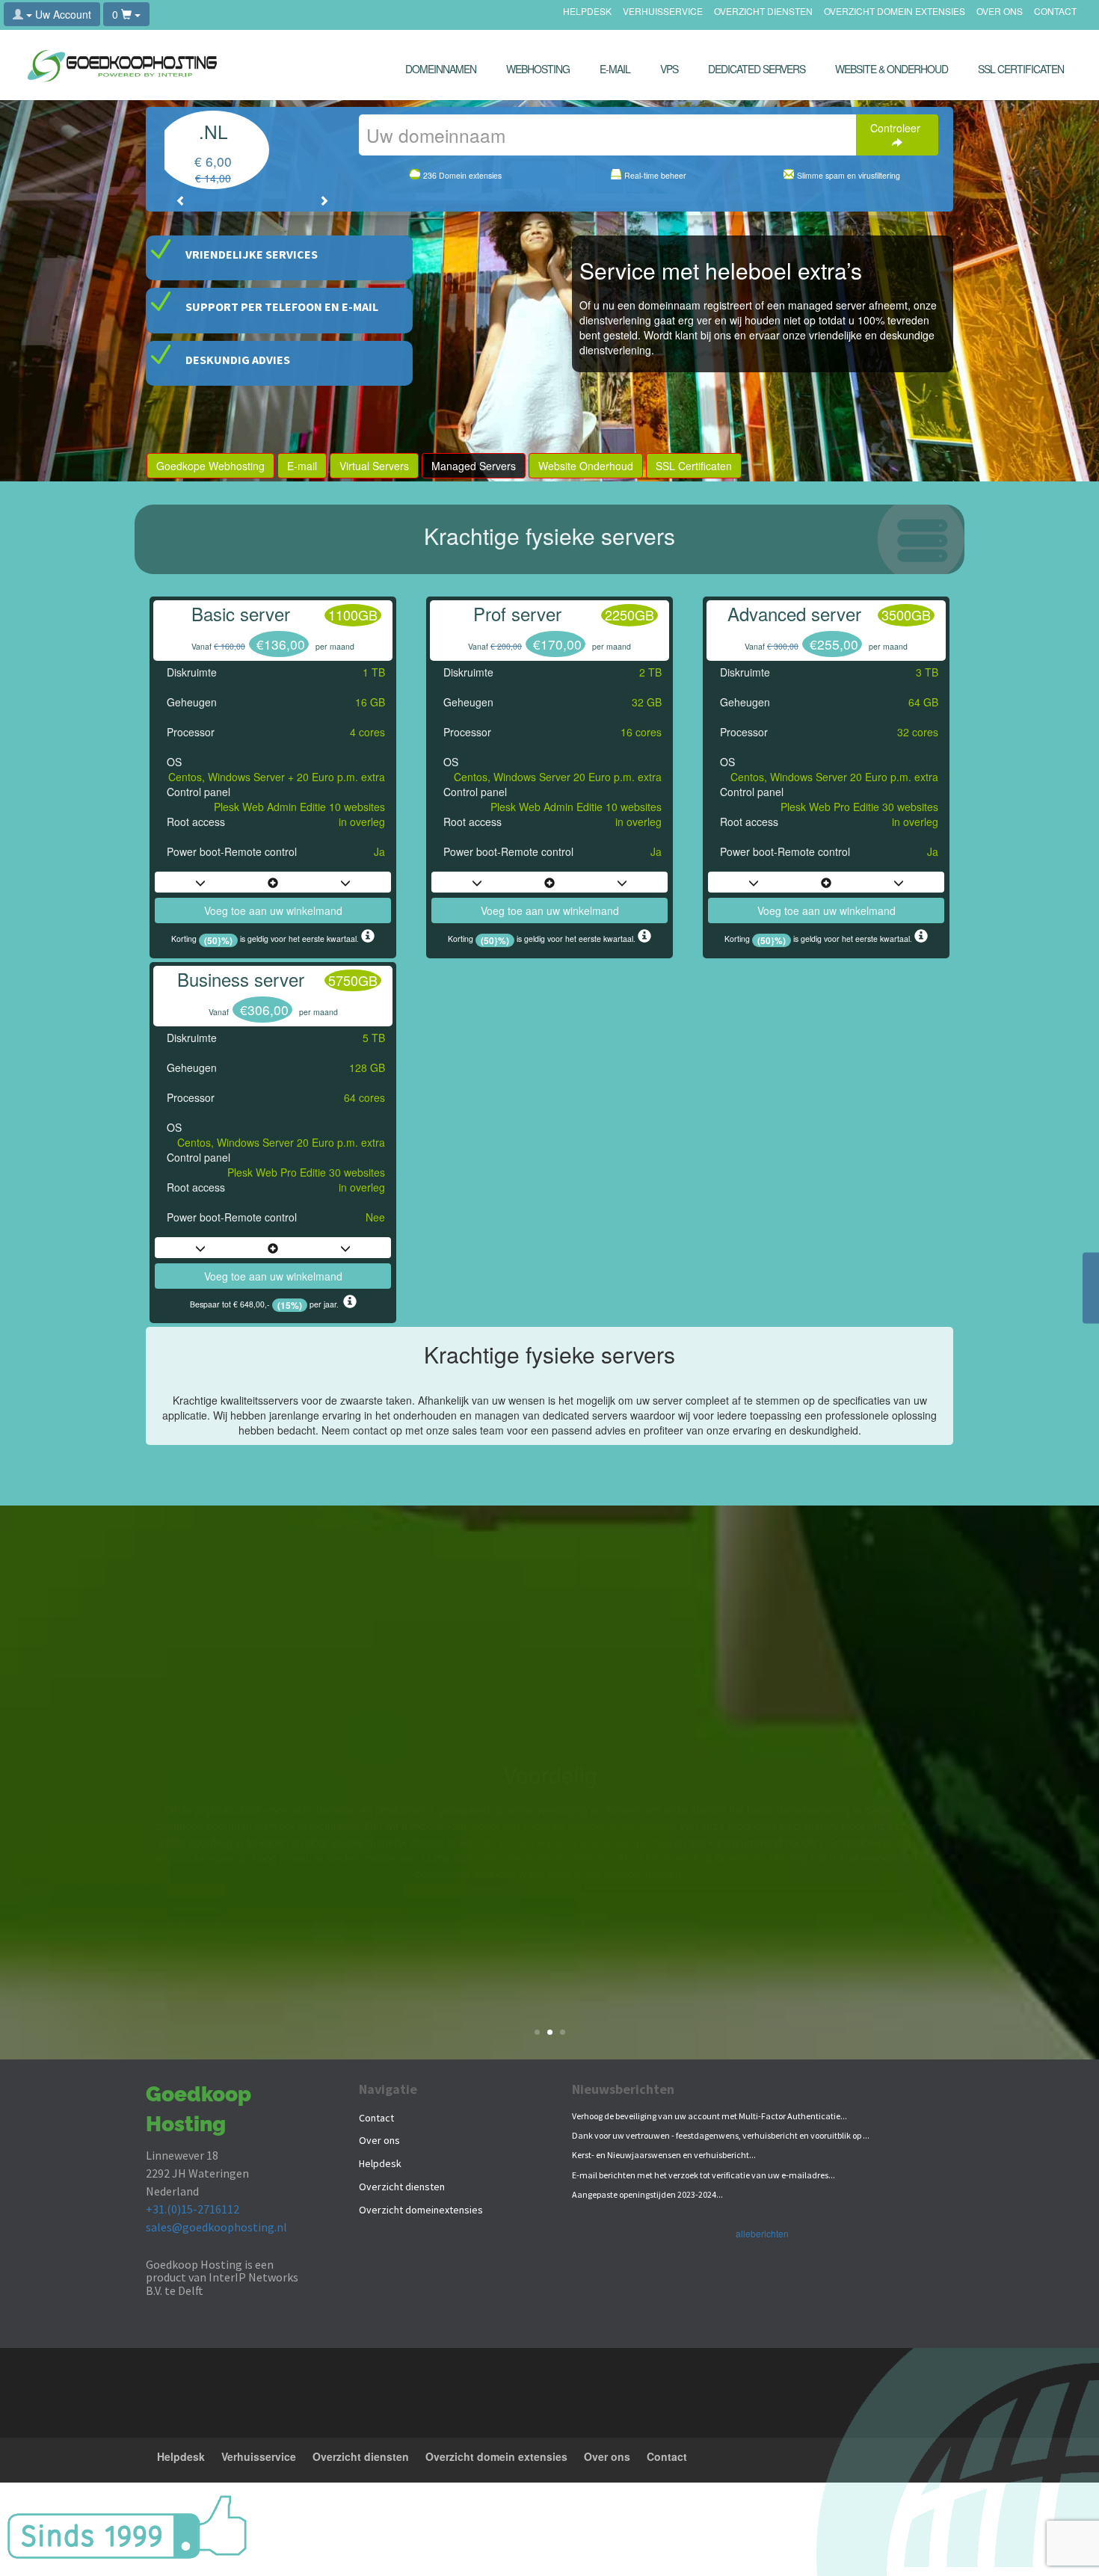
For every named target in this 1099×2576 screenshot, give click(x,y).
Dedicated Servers (757, 69)
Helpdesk (587, 12)
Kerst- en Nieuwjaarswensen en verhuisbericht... (664, 2155)
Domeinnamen (441, 69)
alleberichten (762, 2233)
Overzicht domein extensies (895, 12)
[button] (181, 200)
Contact (1055, 12)
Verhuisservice (663, 12)
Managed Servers (474, 466)
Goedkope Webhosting (210, 466)
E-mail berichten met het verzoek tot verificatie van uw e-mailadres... (704, 2175)
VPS (669, 69)
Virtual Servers (374, 466)
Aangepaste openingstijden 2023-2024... (647, 2194)
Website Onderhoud (586, 466)
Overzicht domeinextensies (421, 2210)
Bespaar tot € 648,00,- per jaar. (267, 1304)
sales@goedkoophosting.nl (216, 2227)
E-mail (302, 466)
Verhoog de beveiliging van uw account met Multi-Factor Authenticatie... (709, 2116)
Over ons (1000, 12)
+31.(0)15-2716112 (193, 2209)
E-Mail (615, 69)
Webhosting (538, 69)
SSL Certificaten (1021, 69)
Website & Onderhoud (892, 69)
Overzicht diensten (763, 12)
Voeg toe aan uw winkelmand (273, 910)
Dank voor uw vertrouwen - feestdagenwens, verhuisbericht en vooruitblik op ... (721, 2135)
